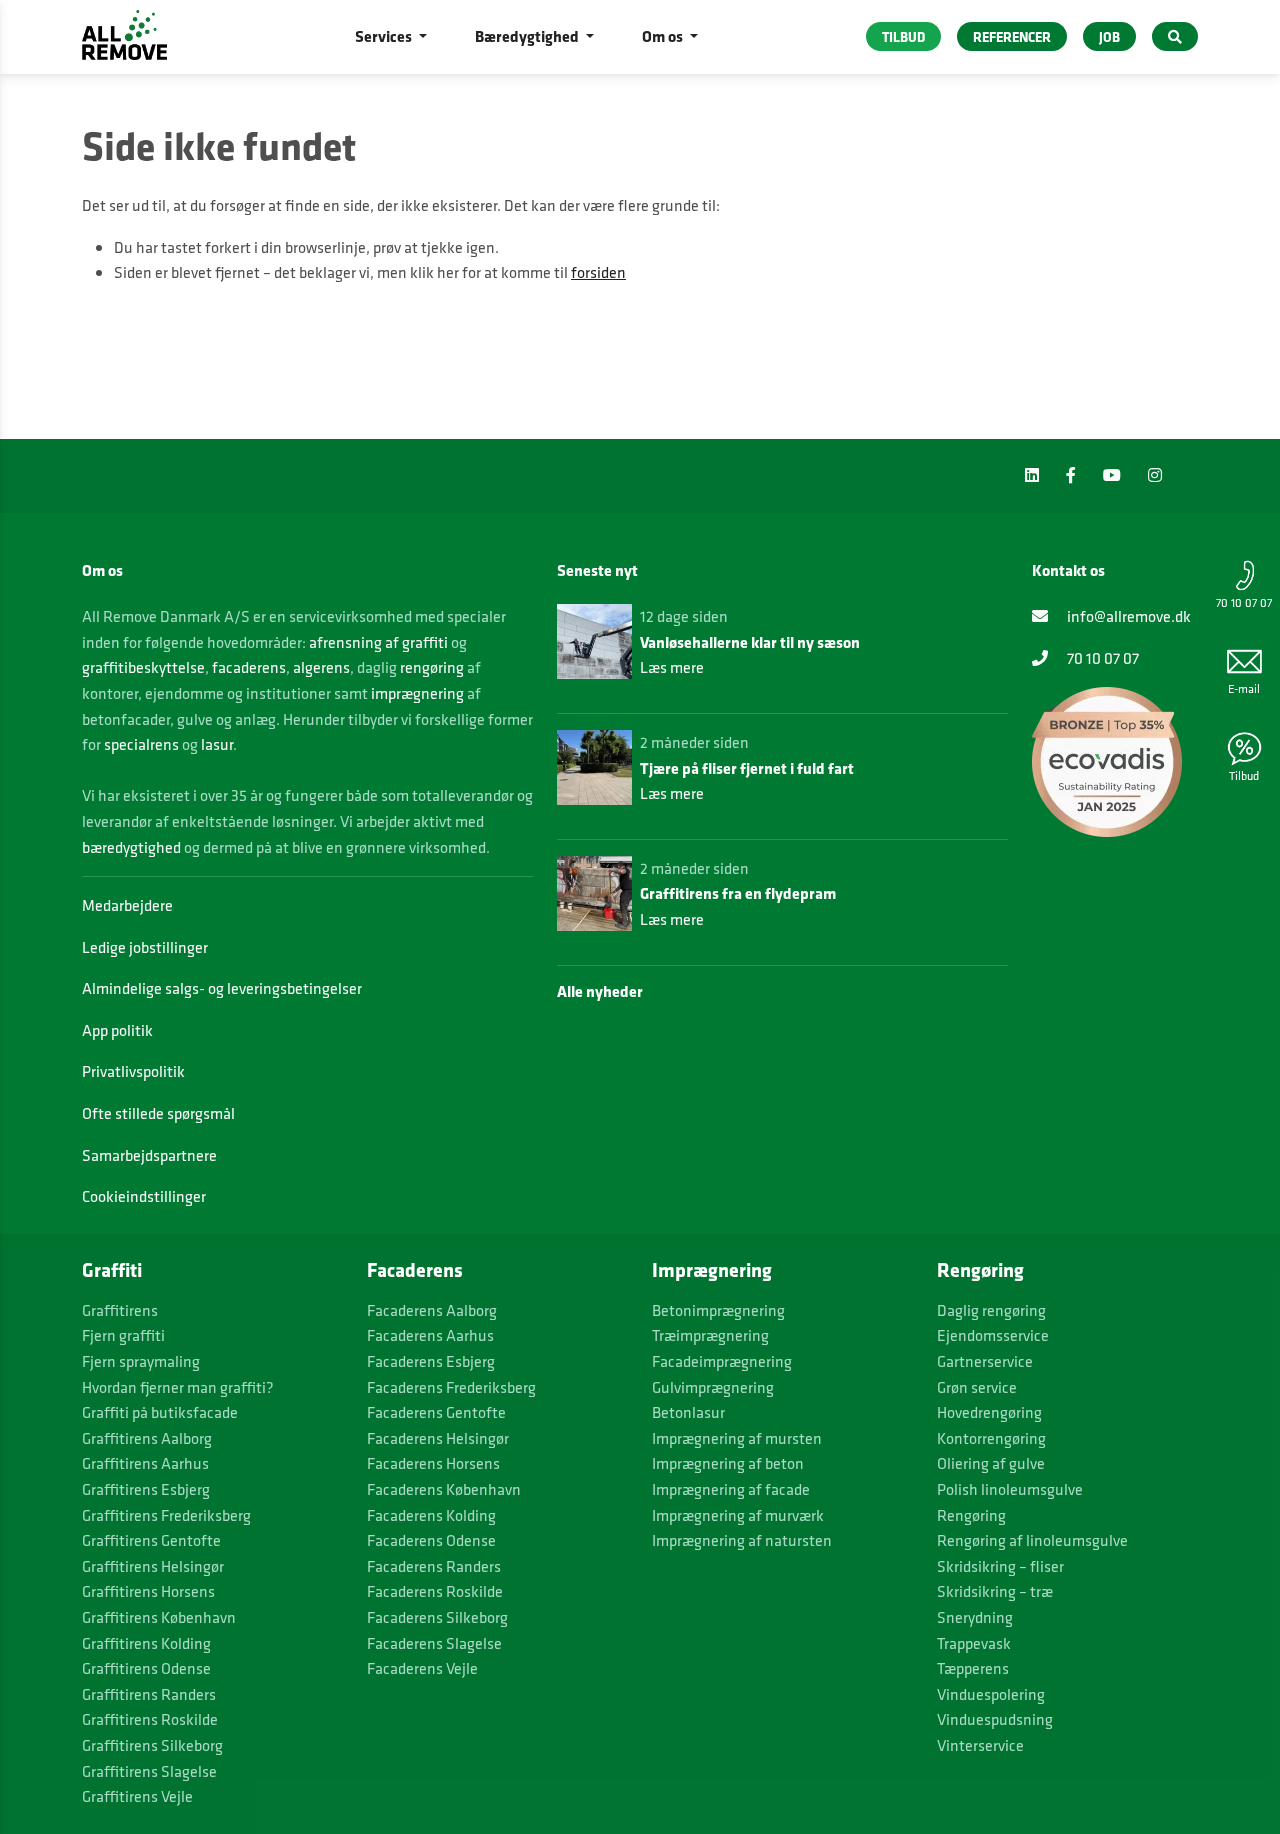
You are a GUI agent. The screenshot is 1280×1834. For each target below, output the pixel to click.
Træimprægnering (710, 1335)
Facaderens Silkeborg (437, 1617)
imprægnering (417, 693)
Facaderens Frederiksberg (451, 1387)
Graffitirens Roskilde (150, 1719)
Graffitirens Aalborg (147, 1438)
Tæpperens (973, 1668)
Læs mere (672, 667)
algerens (321, 667)
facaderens (249, 667)
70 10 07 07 (1244, 602)
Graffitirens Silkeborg (152, 1745)
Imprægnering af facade (731, 1489)
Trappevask (974, 1643)
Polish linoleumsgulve (1010, 1489)
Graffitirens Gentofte (151, 1540)
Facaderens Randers (434, 1566)
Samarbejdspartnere (149, 1155)
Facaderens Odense (431, 1540)
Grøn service (977, 1387)
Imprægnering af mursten (737, 1438)
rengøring (432, 667)
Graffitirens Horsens (148, 1591)
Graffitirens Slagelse (149, 1771)
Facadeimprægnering (722, 1361)
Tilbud (1244, 775)
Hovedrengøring (989, 1412)
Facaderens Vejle (422, 1668)
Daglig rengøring (991, 1310)
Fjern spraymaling (141, 1361)
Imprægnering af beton (728, 1463)
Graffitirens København (159, 1617)
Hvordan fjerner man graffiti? (178, 1387)
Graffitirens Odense (146, 1668)
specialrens (141, 744)
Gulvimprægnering (713, 1387)
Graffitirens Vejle (137, 1796)
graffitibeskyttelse (143, 667)
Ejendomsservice (993, 1335)
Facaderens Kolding (431, 1515)
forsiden (598, 272)
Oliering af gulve (991, 1463)
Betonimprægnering (718, 1310)
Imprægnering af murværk (738, 1515)
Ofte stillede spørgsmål (158, 1113)
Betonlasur (688, 1412)
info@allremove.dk (1127, 616)
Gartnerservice (985, 1361)
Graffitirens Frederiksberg (166, 1515)
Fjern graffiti (123, 1335)
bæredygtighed (131, 847)
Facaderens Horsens (433, 1463)
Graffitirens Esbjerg (146, 1489)
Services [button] (385, 36)
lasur (217, 744)
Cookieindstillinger (144, 1196)
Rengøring (971, 1515)
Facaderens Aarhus (430, 1335)
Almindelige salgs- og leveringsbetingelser (222, 988)
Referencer (1012, 36)
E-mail (1244, 688)
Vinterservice (980, 1745)
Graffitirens (120, 1310)
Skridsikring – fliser (1000, 1566)
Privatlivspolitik (133, 1071)
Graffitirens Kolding (146, 1643)
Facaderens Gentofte (436, 1412)
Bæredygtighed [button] (528, 36)
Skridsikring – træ (995, 1591)
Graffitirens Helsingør (153, 1566)
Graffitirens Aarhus (145, 1463)
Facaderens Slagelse (434, 1643)
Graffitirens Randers (149, 1694)
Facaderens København (444, 1489)
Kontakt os (1068, 570)
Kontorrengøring (991, 1438)
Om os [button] (664, 36)
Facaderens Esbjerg (431, 1361)
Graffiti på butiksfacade (160, 1412)
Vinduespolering (991, 1694)
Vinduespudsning (995, 1719)
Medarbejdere (127, 905)
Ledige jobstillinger (145, 947)
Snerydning (975, 1617)
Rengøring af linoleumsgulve (1032, 1540)
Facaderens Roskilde (435, 1591)
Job (1109, 36)
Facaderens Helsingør (438, 1438)
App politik (117, 1030)
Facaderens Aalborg (432, 1310)
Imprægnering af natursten (742, 1540)
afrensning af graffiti (378, 642)
